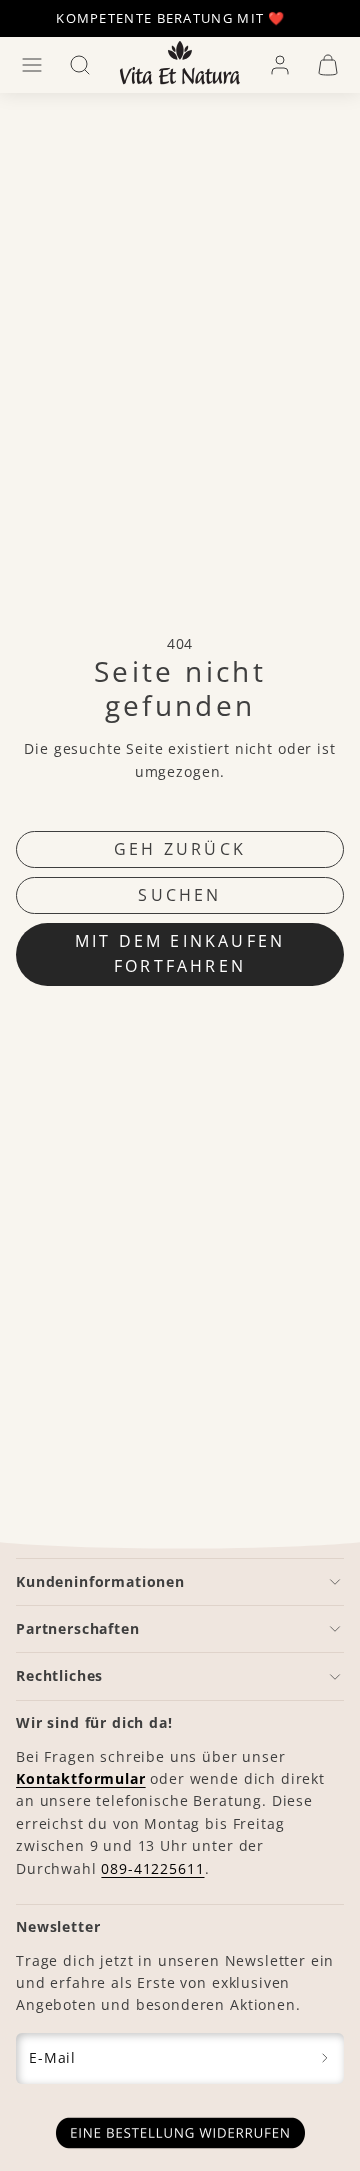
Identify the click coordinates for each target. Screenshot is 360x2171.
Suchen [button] (179, 895)
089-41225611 (152, 1868)
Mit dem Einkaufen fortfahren (180, 954)
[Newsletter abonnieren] (325, 2058)
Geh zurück (180, 849)
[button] (32, 65)
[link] (280, 65)
